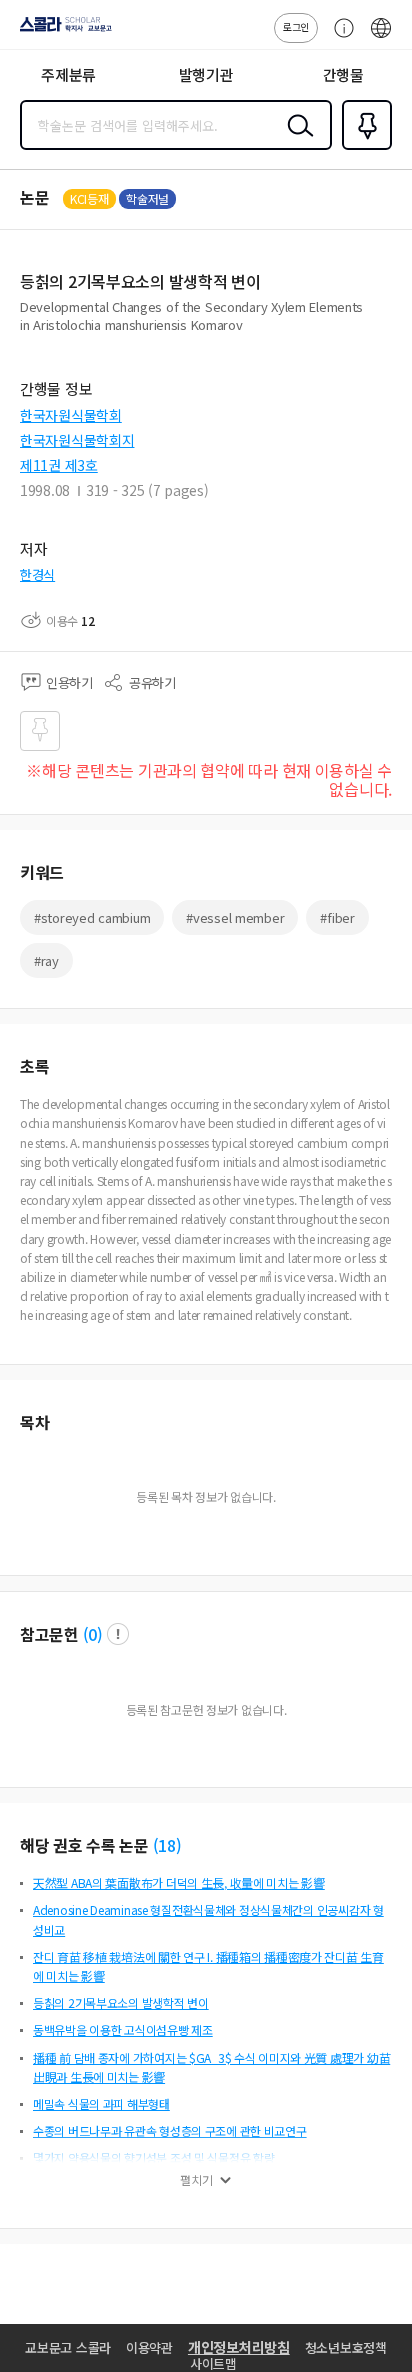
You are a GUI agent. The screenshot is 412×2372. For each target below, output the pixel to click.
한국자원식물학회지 (77, 440)
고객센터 (339, 38)
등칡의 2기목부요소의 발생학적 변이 (121, 2002)
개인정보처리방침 (239, 2347)
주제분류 (68, 74)
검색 (296, 141)
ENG (381, 38)
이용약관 (149, 2347)
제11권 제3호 (59, 465)
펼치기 (196, 2180)
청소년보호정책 (346, 2347)
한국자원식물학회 (71, 415)
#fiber (337, 917)
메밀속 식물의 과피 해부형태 (101, 2103)
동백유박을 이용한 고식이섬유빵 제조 (123, 2029)
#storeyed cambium (92, 917)
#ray (46, 960)
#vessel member (235, 917)
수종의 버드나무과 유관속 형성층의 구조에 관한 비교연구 (170, 2130)
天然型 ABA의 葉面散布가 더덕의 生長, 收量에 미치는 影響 (179, 1882)
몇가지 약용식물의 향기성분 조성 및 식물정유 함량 (153, 2157)
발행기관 (206, 74)
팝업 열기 (118, 1634)
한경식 (37, 574)
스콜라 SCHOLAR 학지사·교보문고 (62, 31)
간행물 (343, 74)
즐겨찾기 (363, 148)
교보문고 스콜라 (68, 2347)
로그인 (296, 26)
